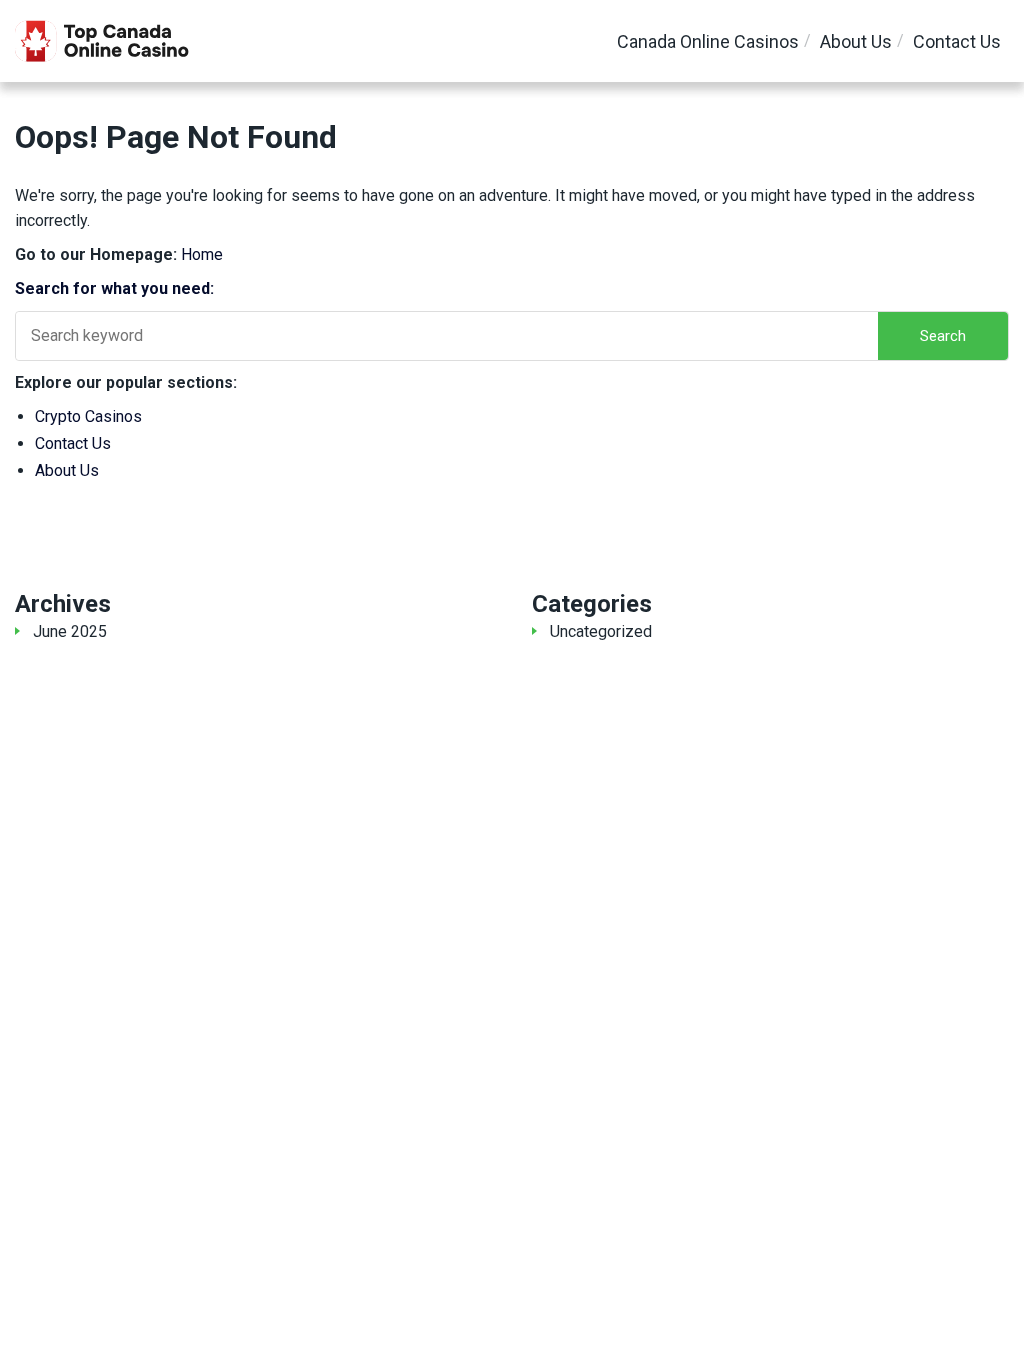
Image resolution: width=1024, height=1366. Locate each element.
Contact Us (957, 41)
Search (943, 336)
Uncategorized (601, 631)
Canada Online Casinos (708, 41)
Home (202, 254)
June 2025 (70, 631)
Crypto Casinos (88, 416)
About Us (856, 41)
